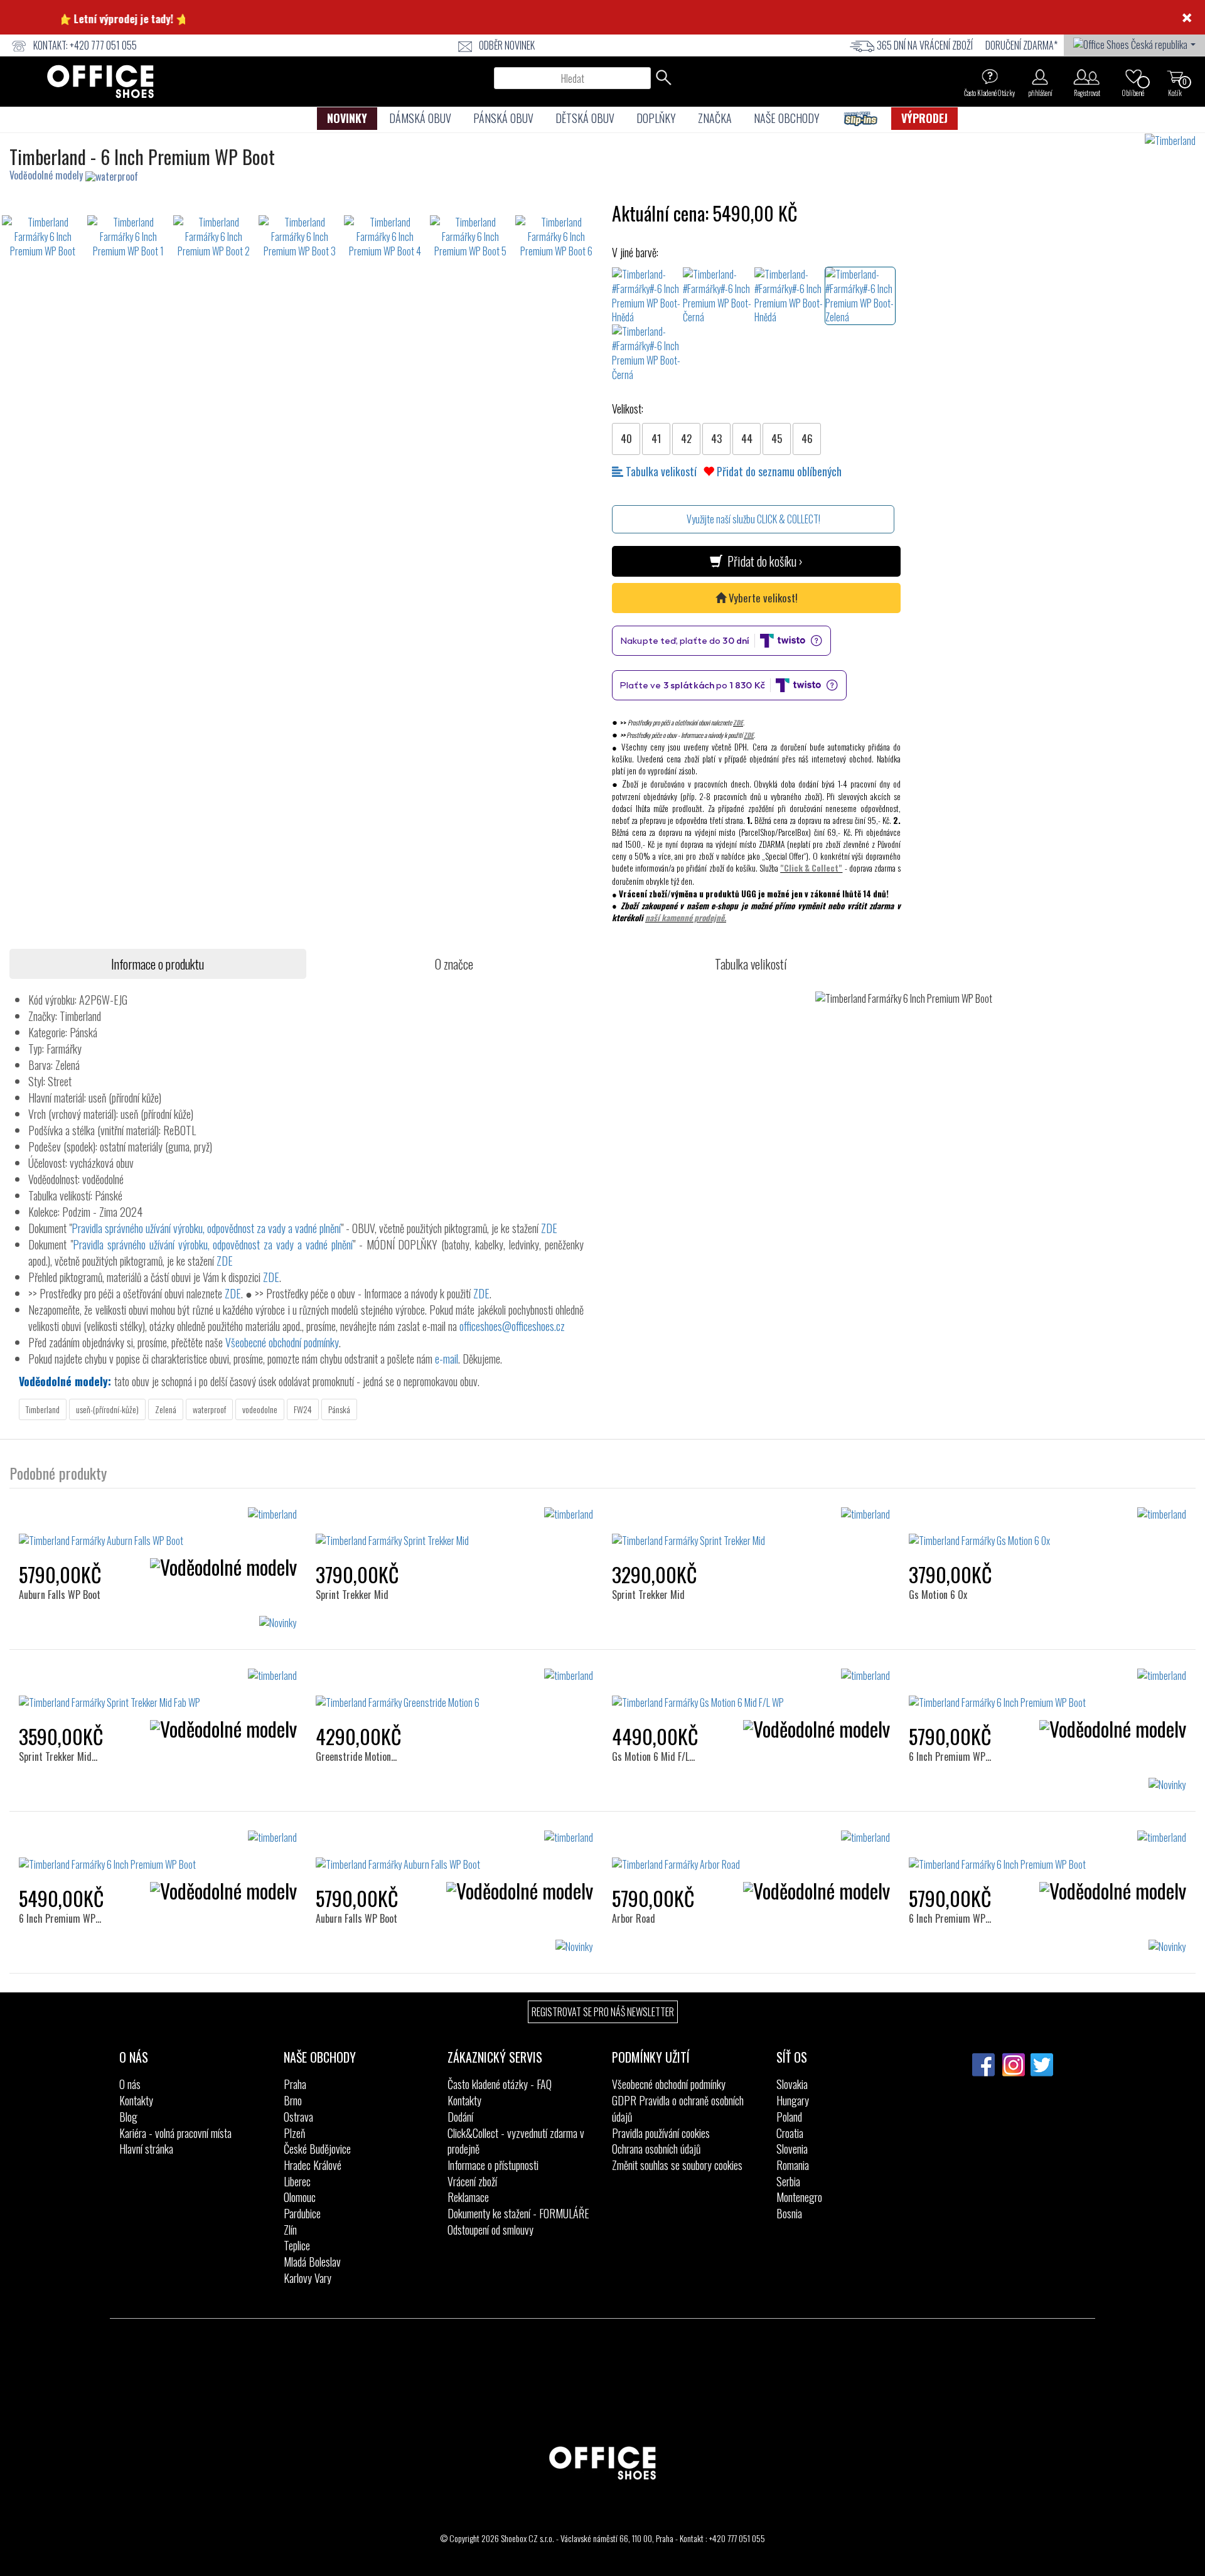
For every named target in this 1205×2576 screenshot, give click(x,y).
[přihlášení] (1040, 77)
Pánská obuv (503, 118)
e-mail (447, 1359)
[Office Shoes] (100, 82)
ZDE (738, 722)
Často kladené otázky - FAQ (500, 2084)
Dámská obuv (420, 118)
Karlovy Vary (308, 2278)
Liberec (297, 2181)
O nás (130, 2084)
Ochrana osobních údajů (656, 2149)
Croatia (790, 2133)
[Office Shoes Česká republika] (1134, 43)
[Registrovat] (1087, 77)
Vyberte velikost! (762, 598)
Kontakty (136, 2100)
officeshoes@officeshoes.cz (512, 1326)
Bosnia (789, 2213)
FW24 (303, 1409)
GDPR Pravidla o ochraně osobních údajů (678, 2108)
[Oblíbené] (1133, 77)
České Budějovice (317, 2149)
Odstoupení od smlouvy (490, 2230)
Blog (128, 2117)
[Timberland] (1175, 141)
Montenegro (799, 2197)
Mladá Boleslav (312, 2262)
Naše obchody (787, 118)
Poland (789, 2117)
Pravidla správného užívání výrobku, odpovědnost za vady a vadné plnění (206, 1228)
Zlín (290, 2230)
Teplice (297, 2245)
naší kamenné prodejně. (686, 917)
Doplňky (656, 118)
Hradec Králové (313, 2165)
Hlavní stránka (146, 2149)
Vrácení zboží (472, 2181)
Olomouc (300, 2197)
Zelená (166, 1409)
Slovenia (792, 2149)
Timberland (43, 1409)
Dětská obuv (585, 118)
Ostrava (298, 2117)
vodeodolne (260, 1409)
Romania (793, 2165)
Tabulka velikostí (660, 471)
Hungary (793, 2100)
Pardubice (302, 2213)
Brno (293, 2100)
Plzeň (294, 2133)
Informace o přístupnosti (493, 2165)
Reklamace (468, 2197)
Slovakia (792, 2084)
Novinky (347, 118)
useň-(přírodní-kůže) (107, 1409)
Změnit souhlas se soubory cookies (677, 2165)
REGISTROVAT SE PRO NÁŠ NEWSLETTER (603, 2012)
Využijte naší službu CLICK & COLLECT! (753, 519)
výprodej (924, 118)
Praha (295, 2084)
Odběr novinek (507, 45)
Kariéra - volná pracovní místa (175, 2133)
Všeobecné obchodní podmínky (282, 1342)
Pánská (339, 1409)
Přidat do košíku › (763, 561)
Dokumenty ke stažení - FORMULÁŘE (518, 2213)
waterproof (209, 1409)
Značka (715, 118)
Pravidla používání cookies (661, 2133)
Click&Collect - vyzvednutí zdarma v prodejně (516, 2141)
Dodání (460, 2117)
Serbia (788, 2181)
